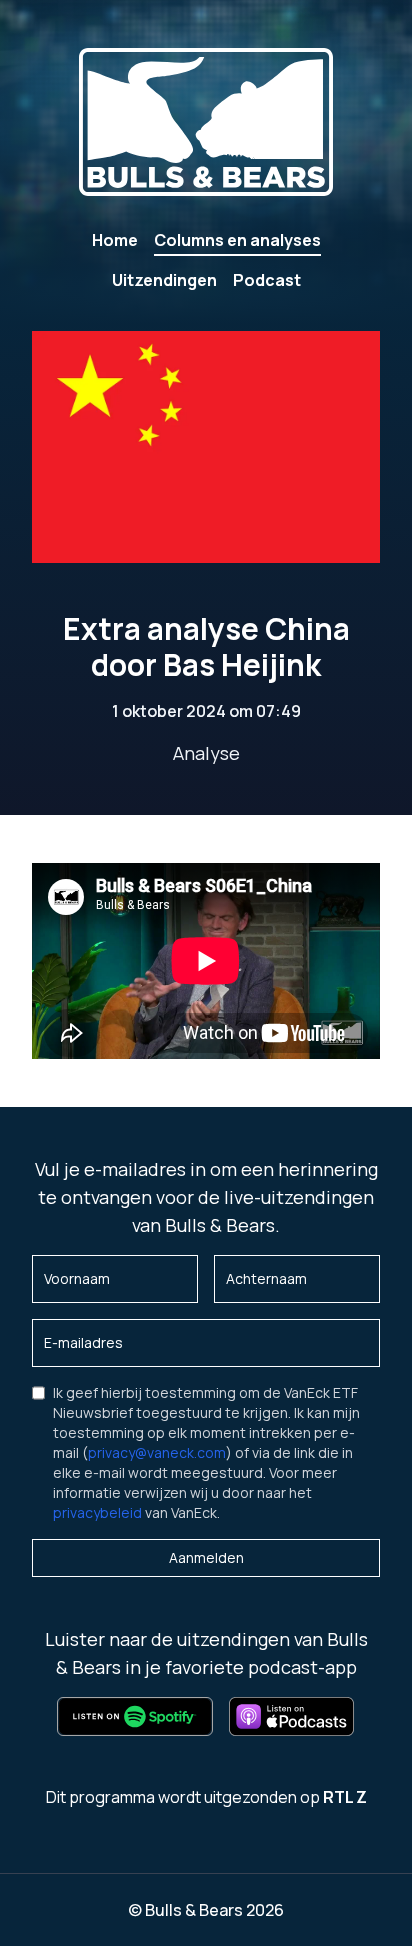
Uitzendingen (164, 280)
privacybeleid (97, 1512)
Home (115, 240)
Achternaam (266, 1278)
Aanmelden (206, 1557)
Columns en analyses (237, 240)
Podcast (267, 280)
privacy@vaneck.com (157, 1452)
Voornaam (77, 1278)
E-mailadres (83, 1342)
